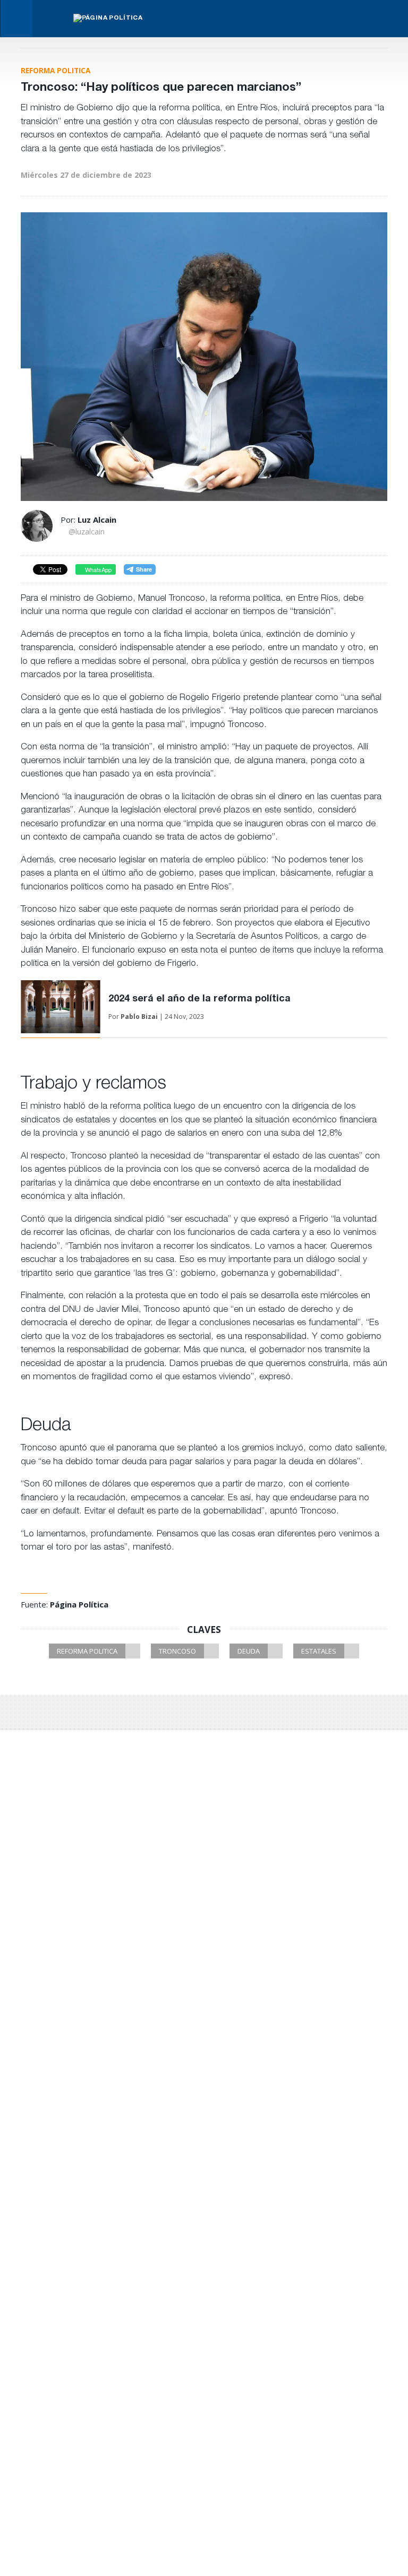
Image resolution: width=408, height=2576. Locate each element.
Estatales (319, 1651)
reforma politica (87, 1651)
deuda (249, 1651)
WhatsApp (97, 569)
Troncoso (177, 1651)
